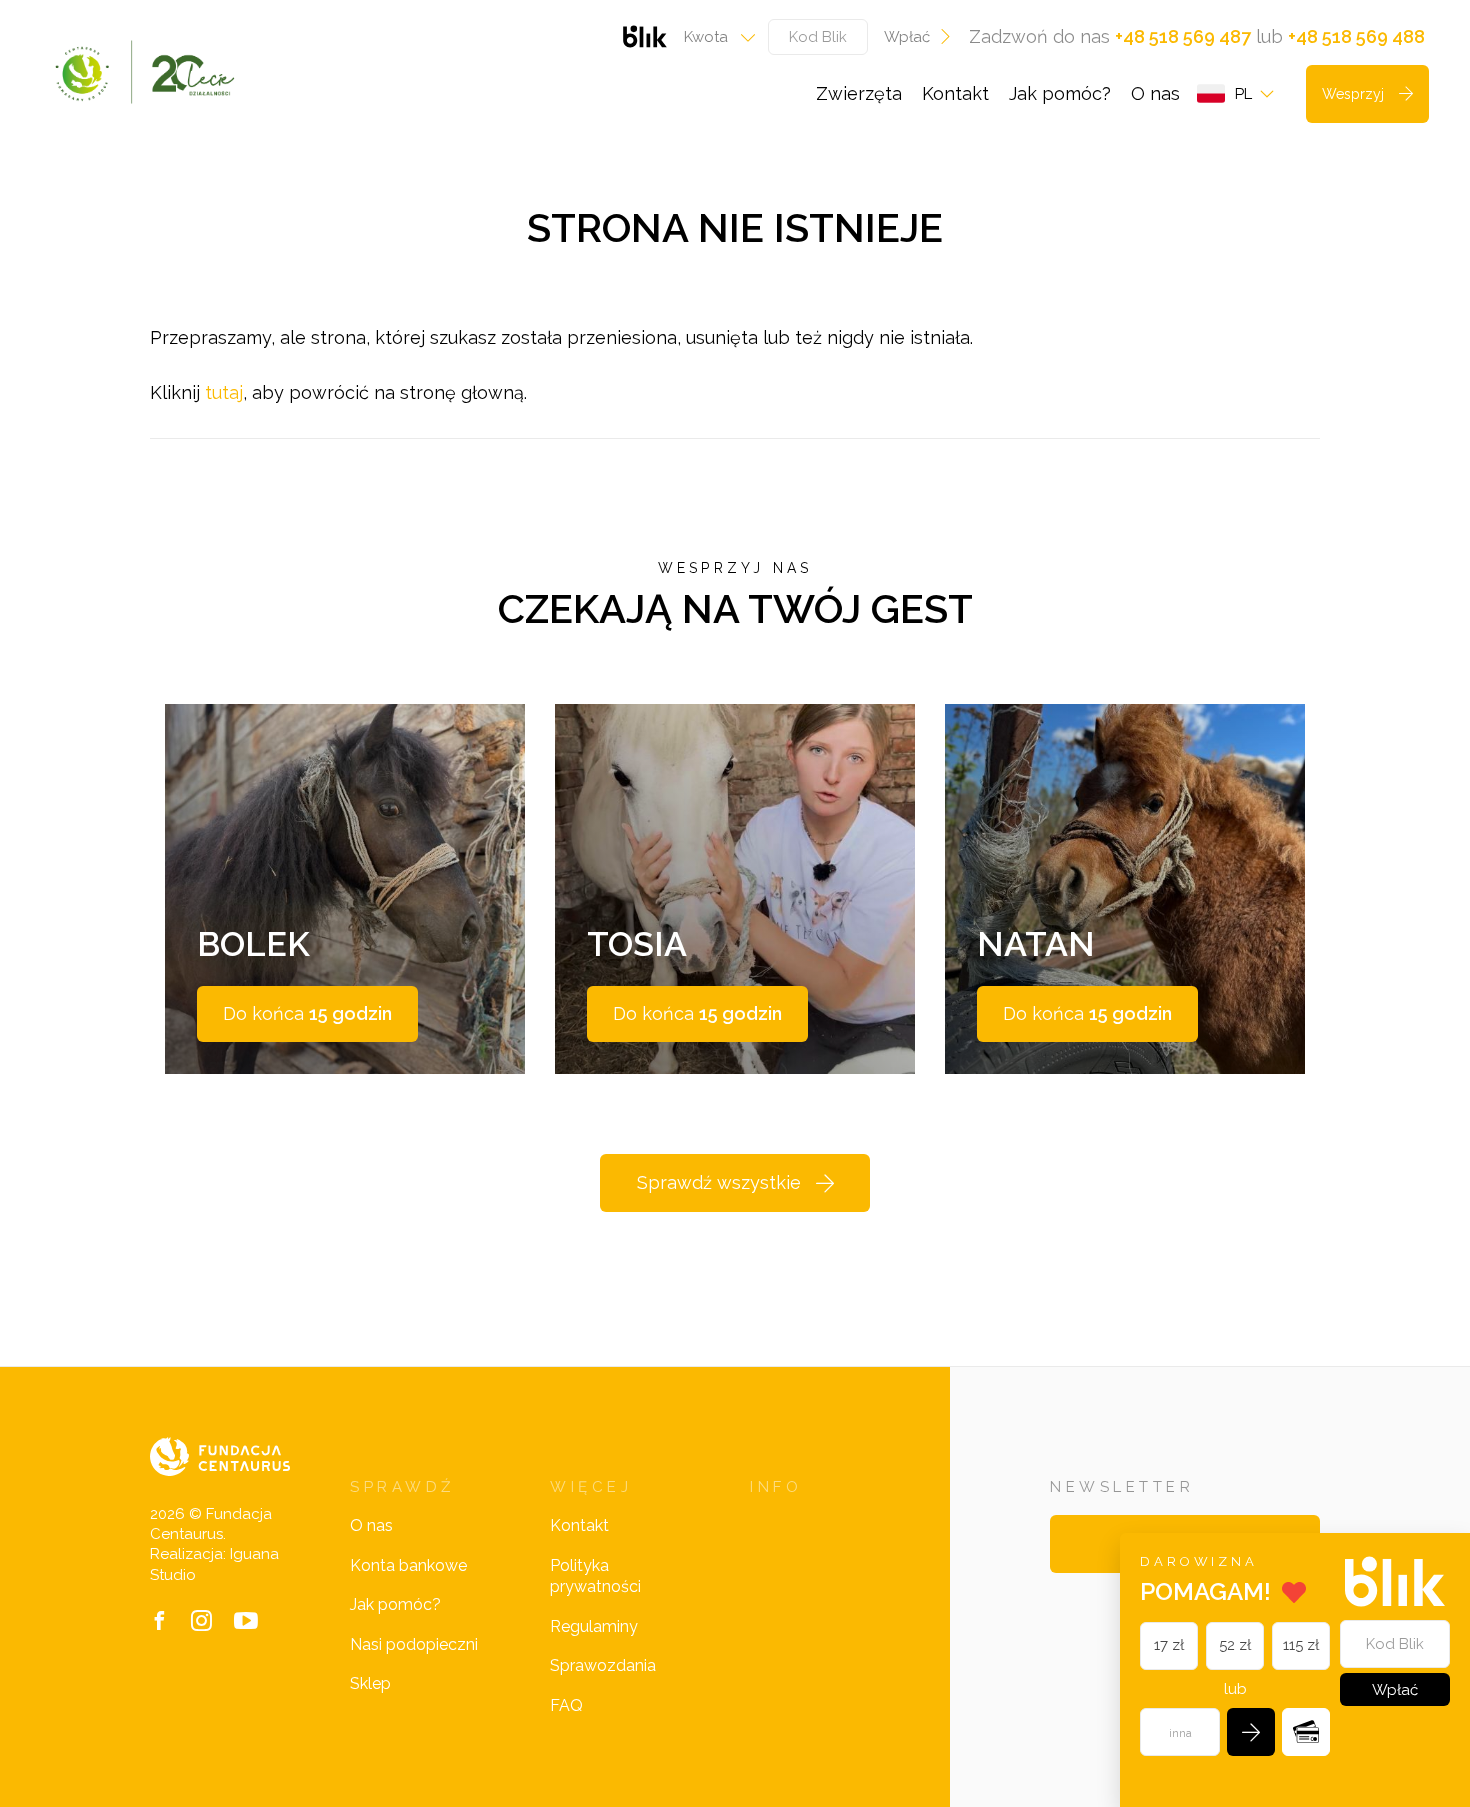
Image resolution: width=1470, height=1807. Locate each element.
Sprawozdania (603, 1665)
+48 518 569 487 (1183, 36)
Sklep (370, 1683)
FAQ (566, 1705)
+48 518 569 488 (1356, 36)
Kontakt (955, 93)
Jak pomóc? (1060, 93)
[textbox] (713, 37)
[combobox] (713, 37)
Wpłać (907, 37)
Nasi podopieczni (414, 1644)
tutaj (224, 392)
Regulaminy (594, 1626)
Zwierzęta (859, 93)
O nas (1155, 93)
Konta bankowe (408, 1565)
